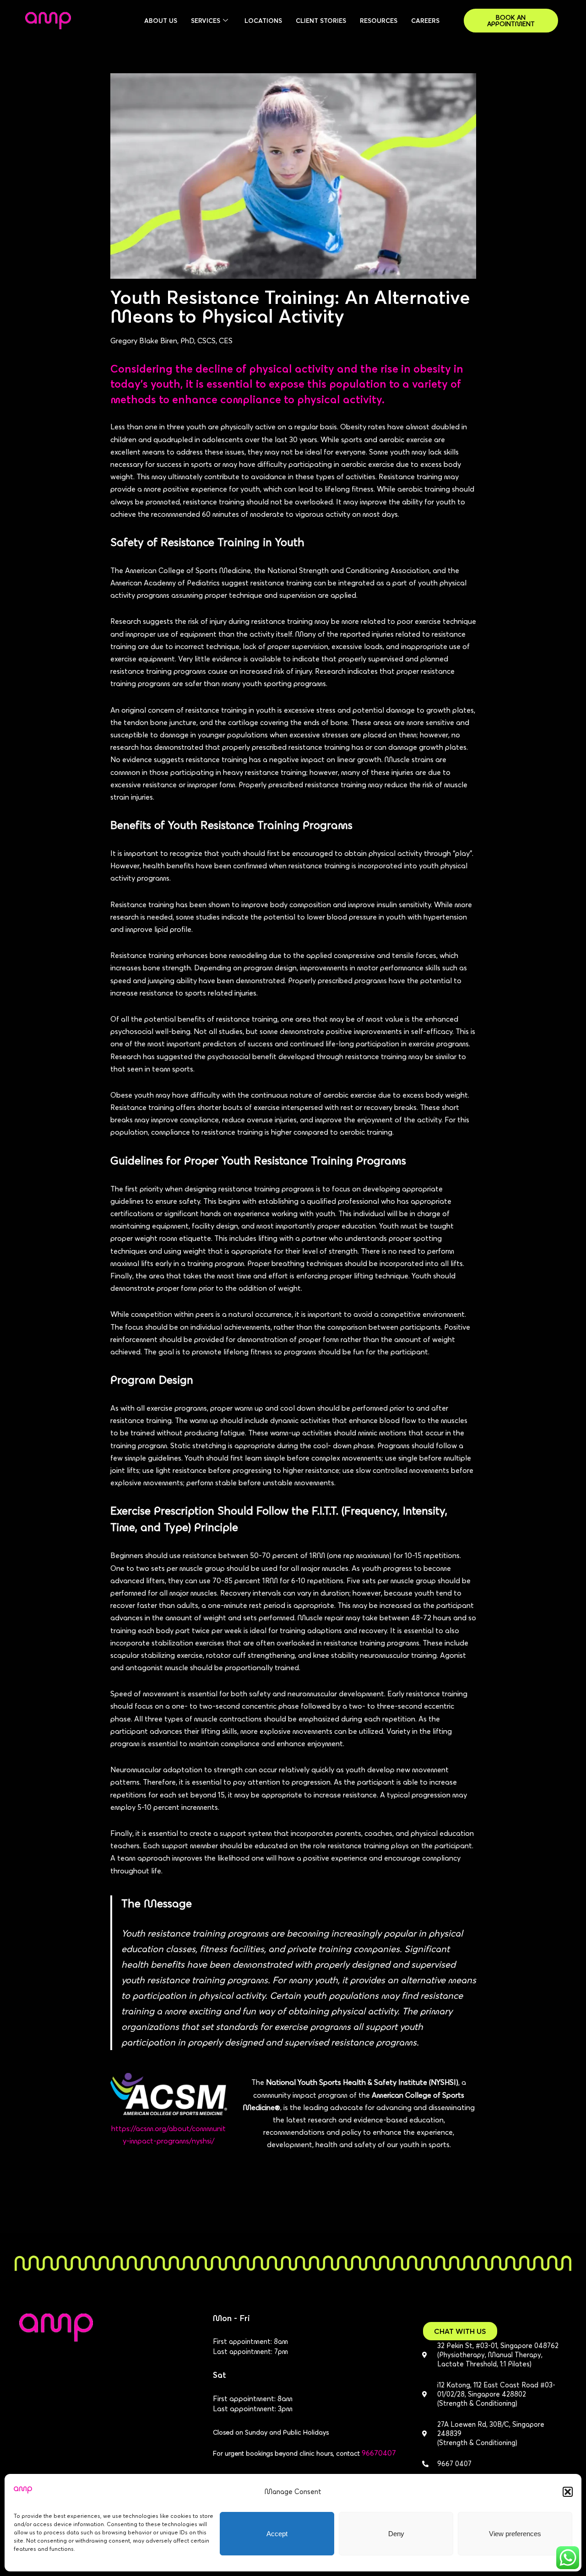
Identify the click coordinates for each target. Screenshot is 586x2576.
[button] (568, 2492)
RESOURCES (379, 21)
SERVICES (206, 21)
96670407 (379, 2453)
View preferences (515, 2534)
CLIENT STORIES (321, 21)
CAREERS (425, 21)
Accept (277, 2534)
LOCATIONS (263, 21)
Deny (396, 2534)
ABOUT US (161, 21)
